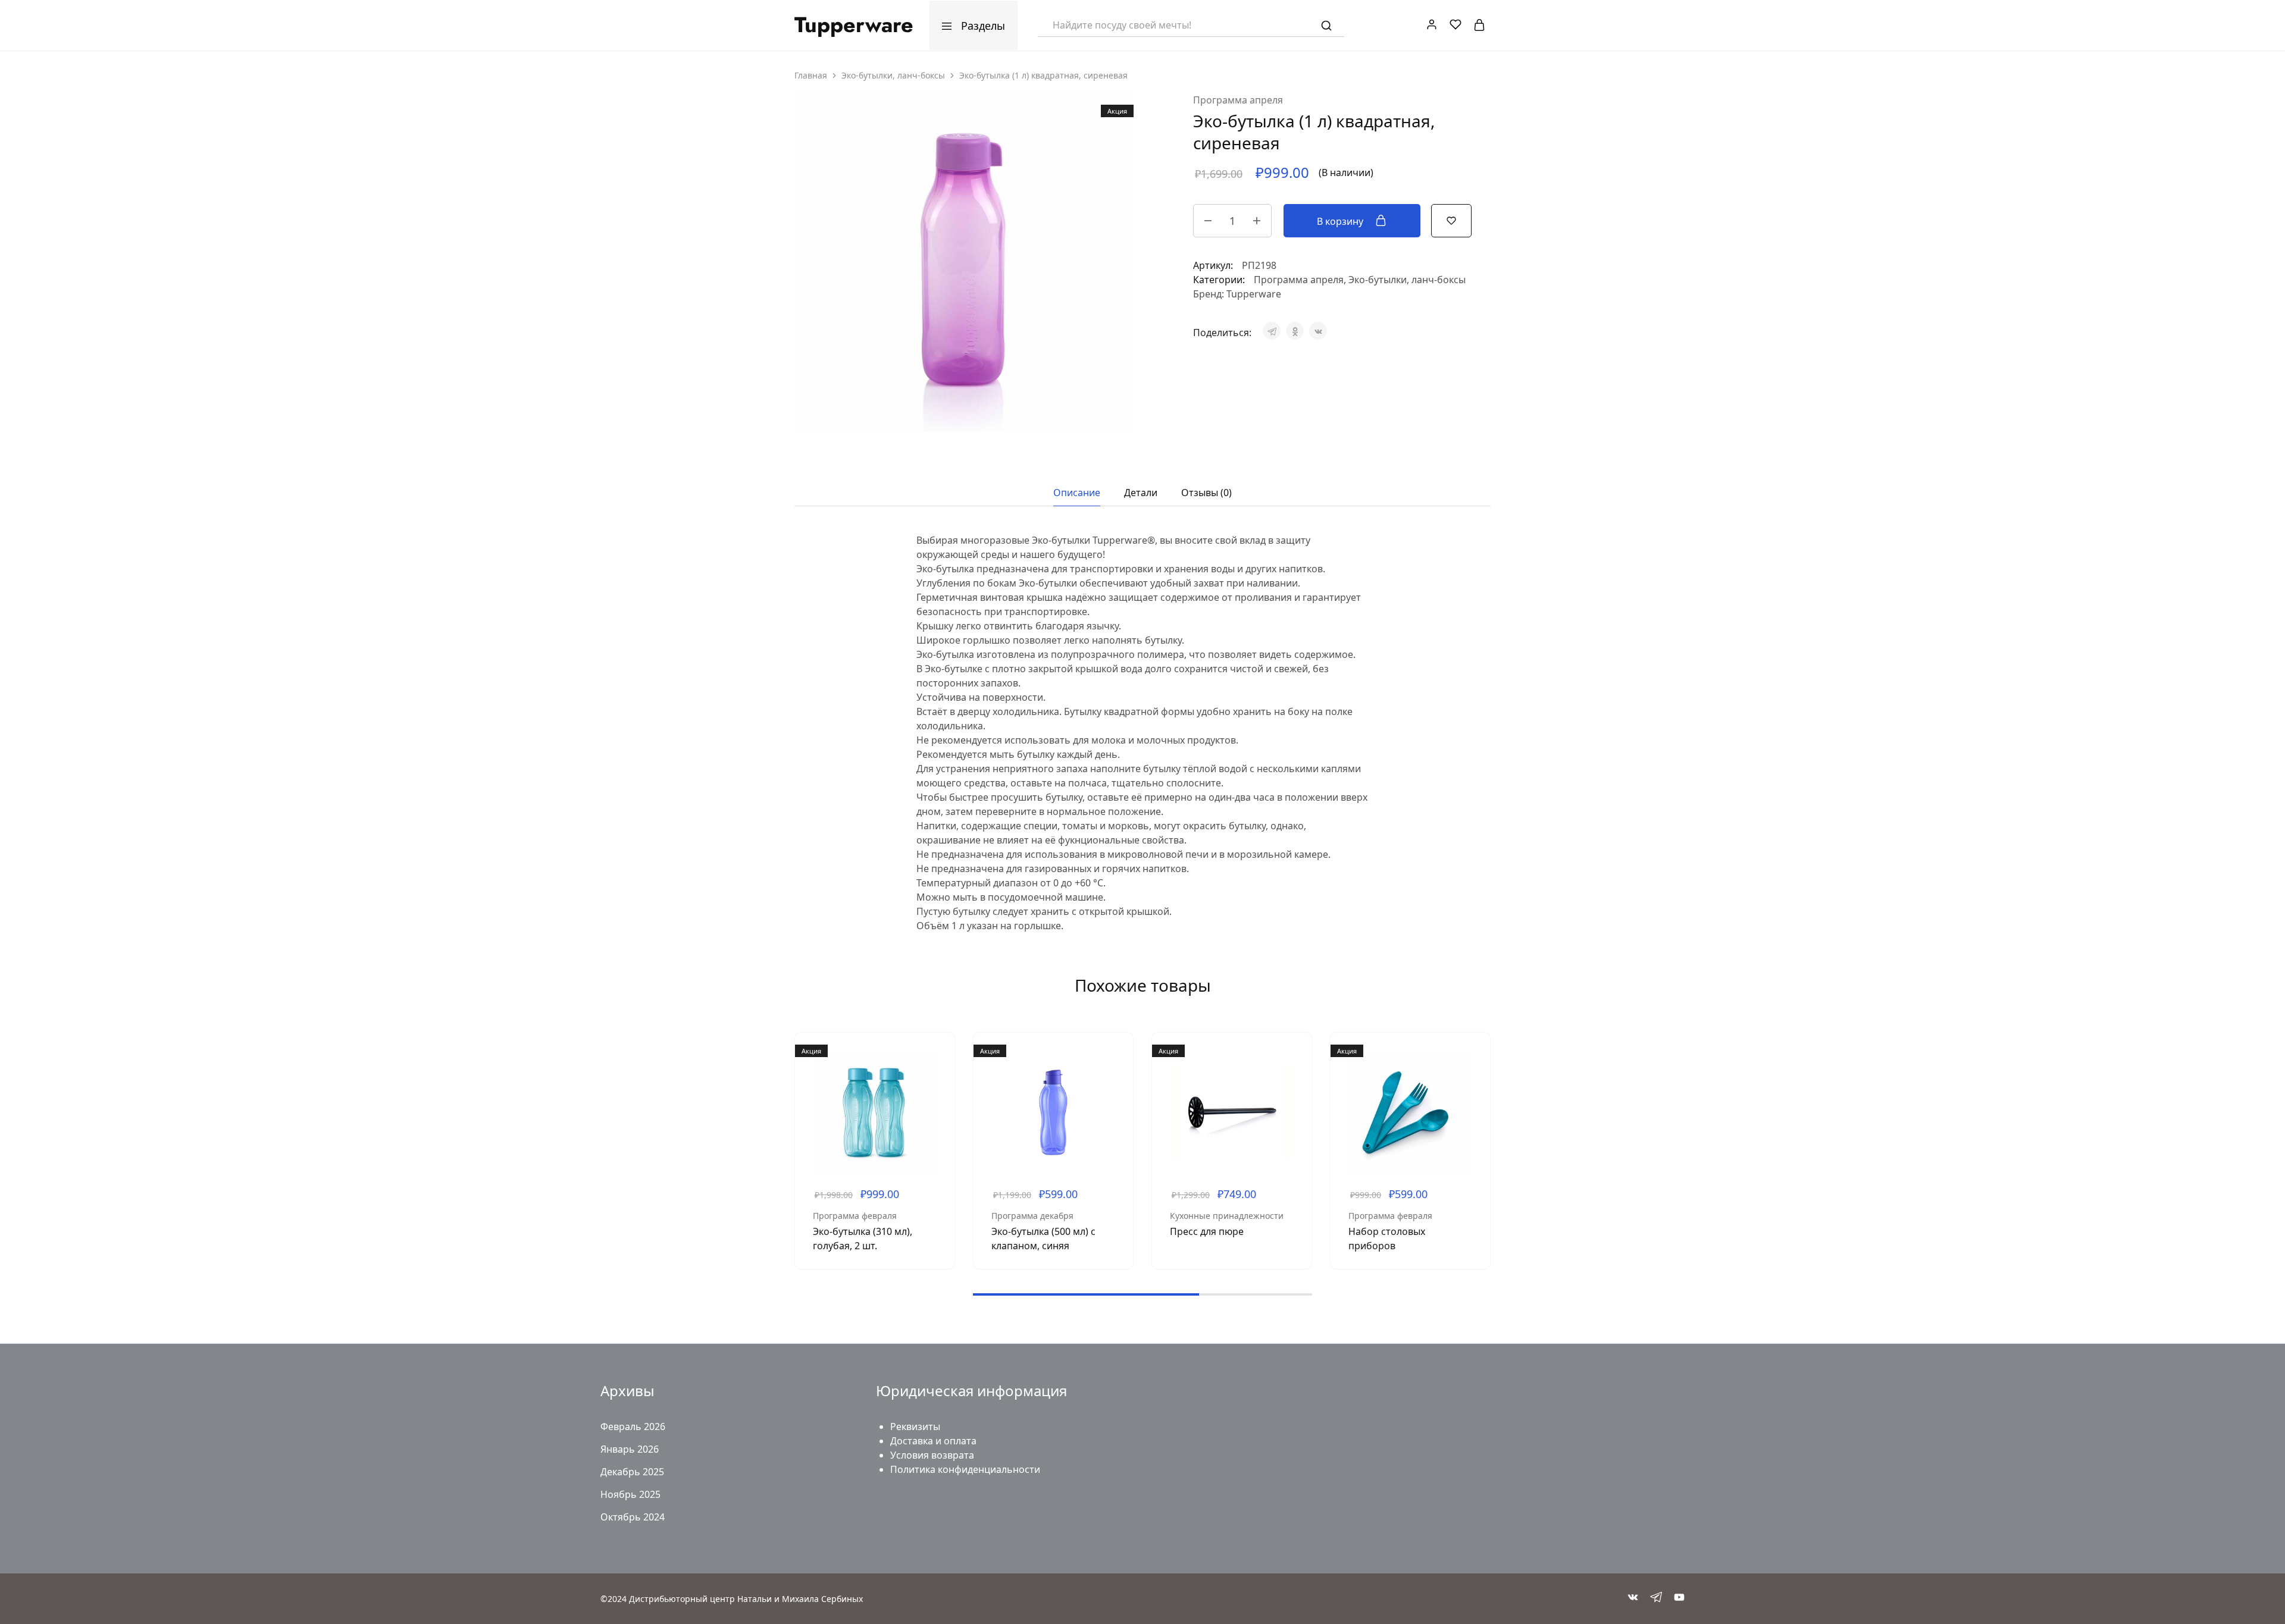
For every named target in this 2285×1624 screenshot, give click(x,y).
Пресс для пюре (1207, 1231)
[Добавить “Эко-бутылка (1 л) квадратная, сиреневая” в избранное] (1451, 220)
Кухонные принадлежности (1227, 1216)
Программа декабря (1032, 1216)
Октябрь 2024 (633, 1517)
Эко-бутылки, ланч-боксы (893, 75)
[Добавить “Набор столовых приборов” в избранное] (1472, 1086)
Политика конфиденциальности (965, 1469)
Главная (811, 75)
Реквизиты (915, 1427)
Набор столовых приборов (1387, 1239)
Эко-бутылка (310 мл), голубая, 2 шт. (863, 1239)
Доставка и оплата (933, 1441)
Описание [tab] (1077, 493)
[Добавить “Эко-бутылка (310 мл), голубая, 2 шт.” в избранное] (937, 1086)
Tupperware (1254, 294)
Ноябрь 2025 (630, 1494)
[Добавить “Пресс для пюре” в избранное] (1294, 1086)
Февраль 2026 (633, 1427)
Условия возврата (932, 1455)
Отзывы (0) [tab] (1206, 493)
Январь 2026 (630, 1449)
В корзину (1341, 221)
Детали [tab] (1141, 493)
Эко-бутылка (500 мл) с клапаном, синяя (1043, 1239)
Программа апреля (1238, 100)
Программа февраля (855, 1216)
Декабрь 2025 (632, 1472)
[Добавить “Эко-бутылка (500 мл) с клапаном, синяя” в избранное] (1115, 1086)
